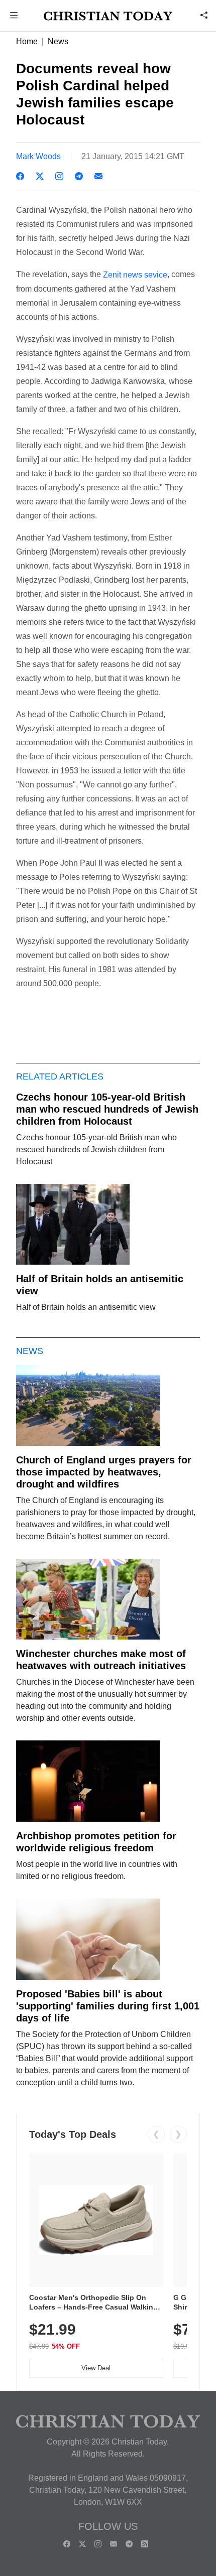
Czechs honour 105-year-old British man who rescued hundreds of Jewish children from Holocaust (107, 1109)
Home (27, 41)
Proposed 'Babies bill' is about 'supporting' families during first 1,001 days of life (108, 2006)
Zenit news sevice (135, 275)
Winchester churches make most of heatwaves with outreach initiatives (101, 1660)
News (58, 41)
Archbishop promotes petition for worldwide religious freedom (96, 1842)
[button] (14, 16)
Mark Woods (38, 156)
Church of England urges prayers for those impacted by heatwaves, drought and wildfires (104, 1472)
